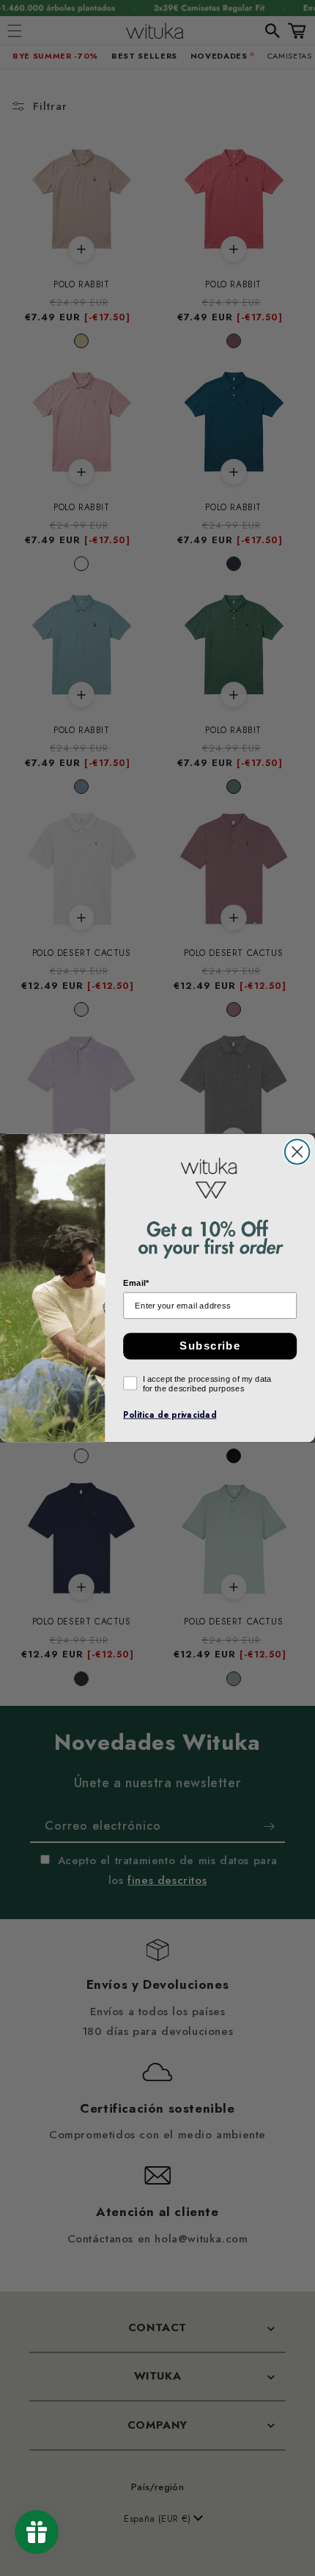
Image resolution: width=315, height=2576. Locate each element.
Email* (136, 1283)
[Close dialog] (297, 1151)
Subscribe (210, 1346)
